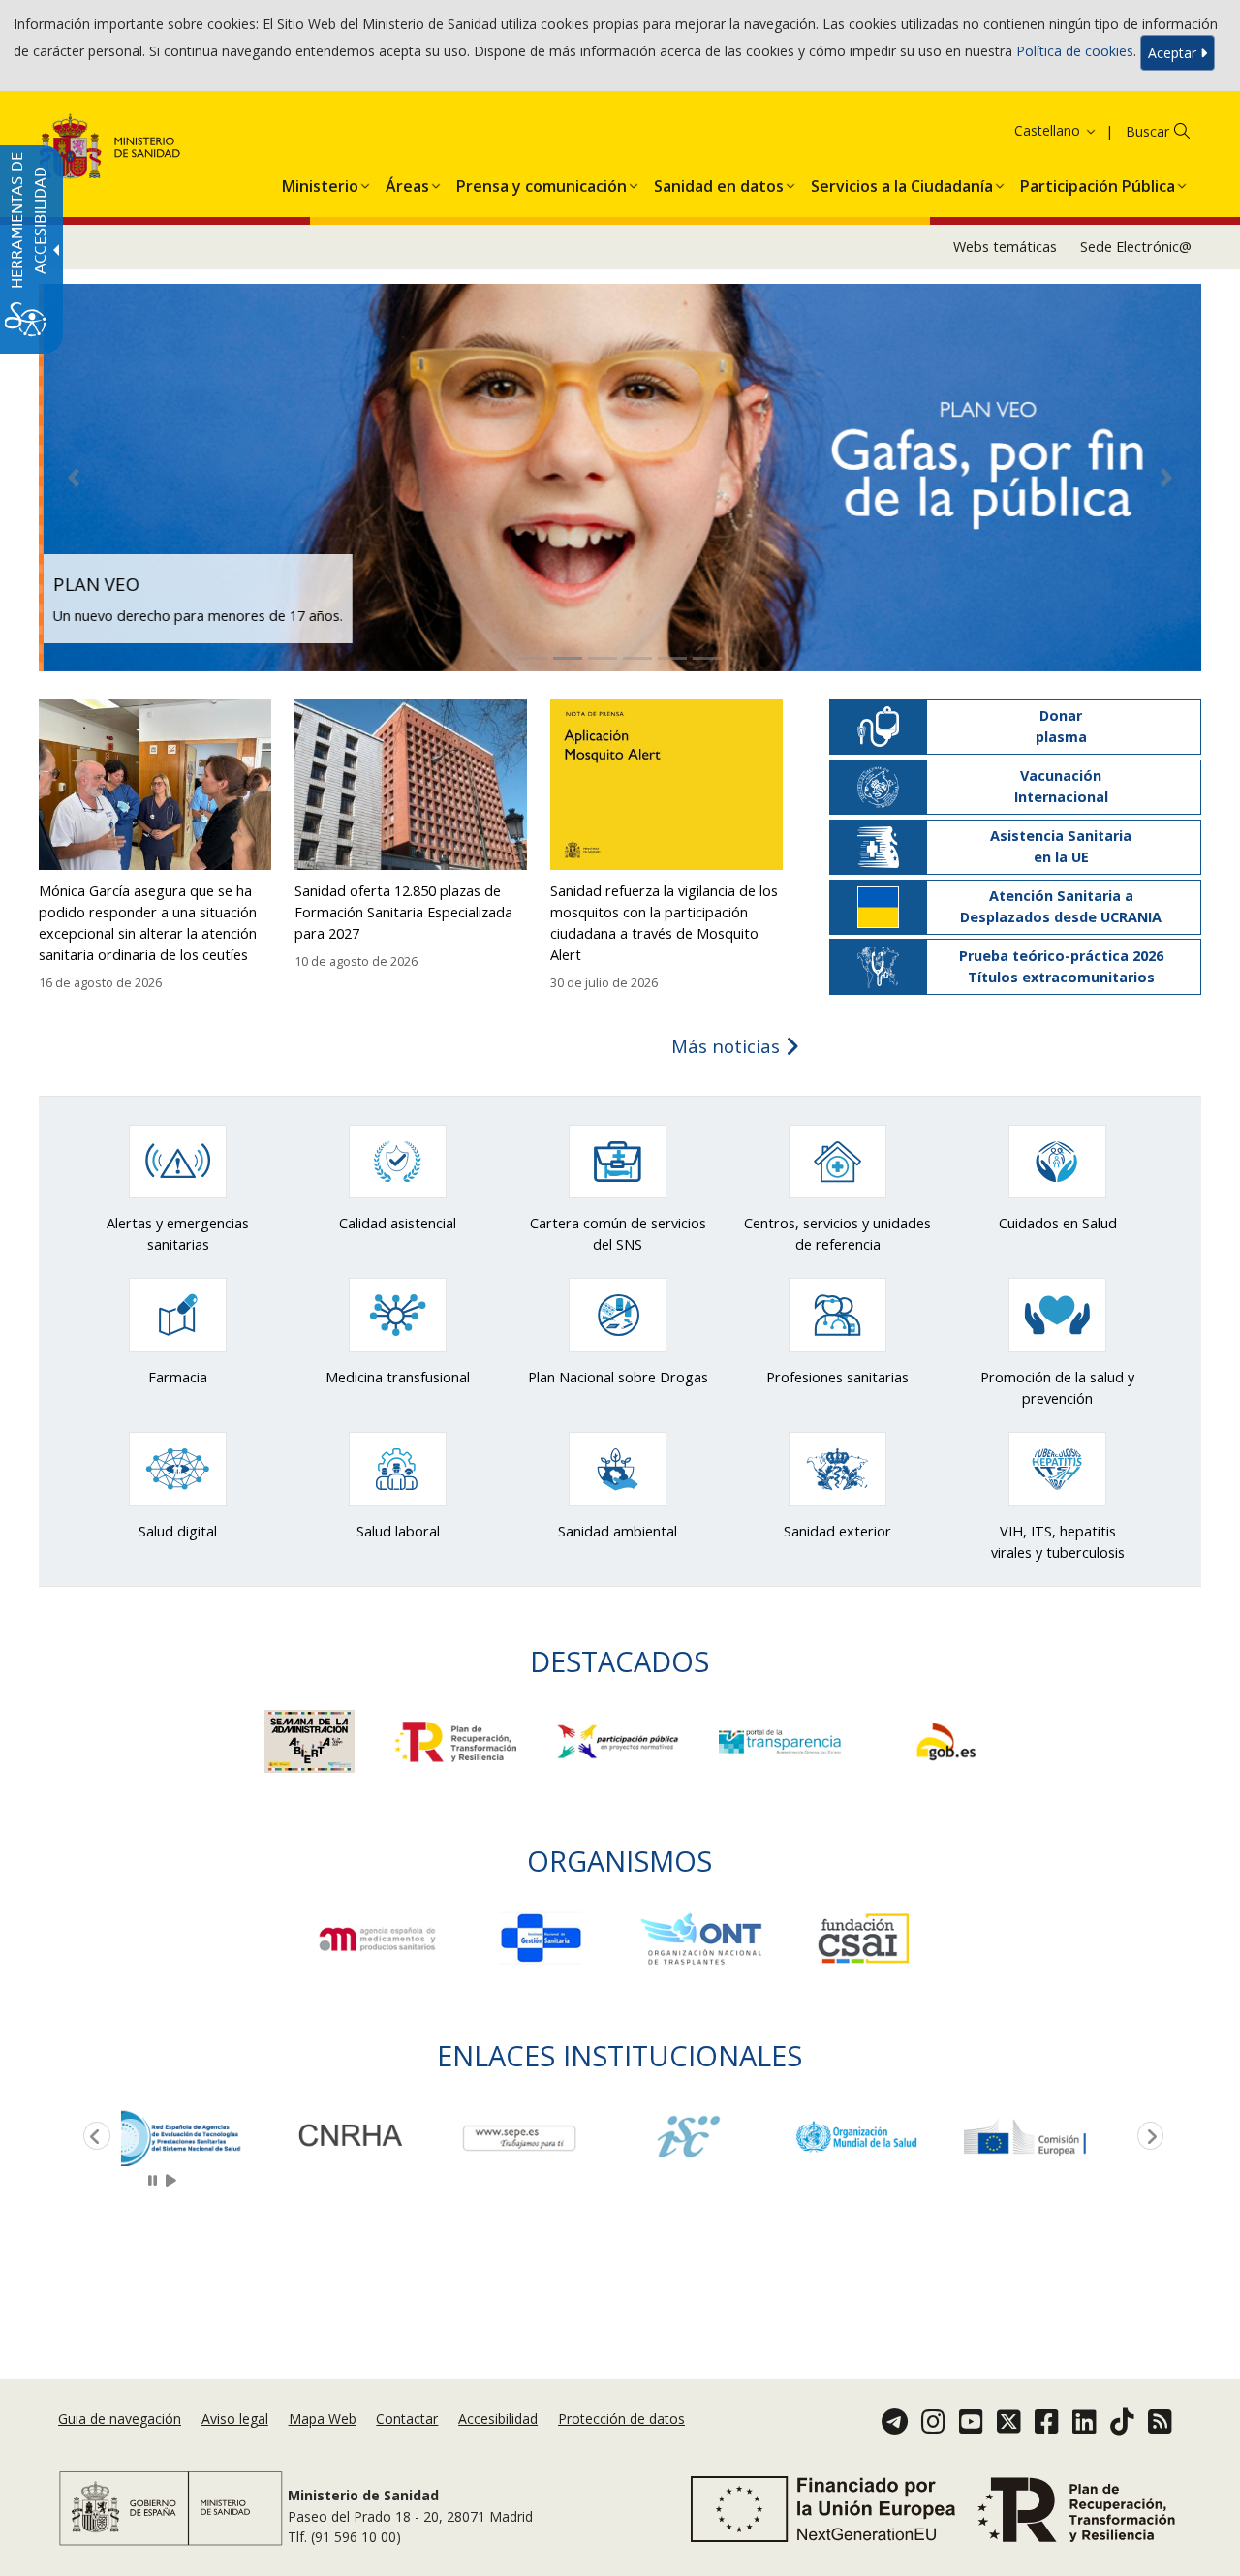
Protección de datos (621, 2420)
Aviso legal (235, 2420)
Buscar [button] (1147, 131)
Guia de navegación (120, 2420)
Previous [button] (93, 2137)
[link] (205, 2137)
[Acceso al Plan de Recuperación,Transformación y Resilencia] (458, 1740)
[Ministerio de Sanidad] (110, 150)
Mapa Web (323, 2420)
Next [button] (1147, 2137)
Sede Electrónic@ (1136, 247)
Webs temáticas (1005, 247)
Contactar (407, 2420)
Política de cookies (1075, 51)
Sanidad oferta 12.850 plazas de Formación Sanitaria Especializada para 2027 (403, 912)
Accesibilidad (498, 2420)
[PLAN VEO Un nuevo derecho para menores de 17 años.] (620, 476)
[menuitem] (320, 182)
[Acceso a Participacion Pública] (620, 1740)
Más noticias (728, 1046)
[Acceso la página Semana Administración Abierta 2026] (311, 1740)
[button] (1031, 130)
